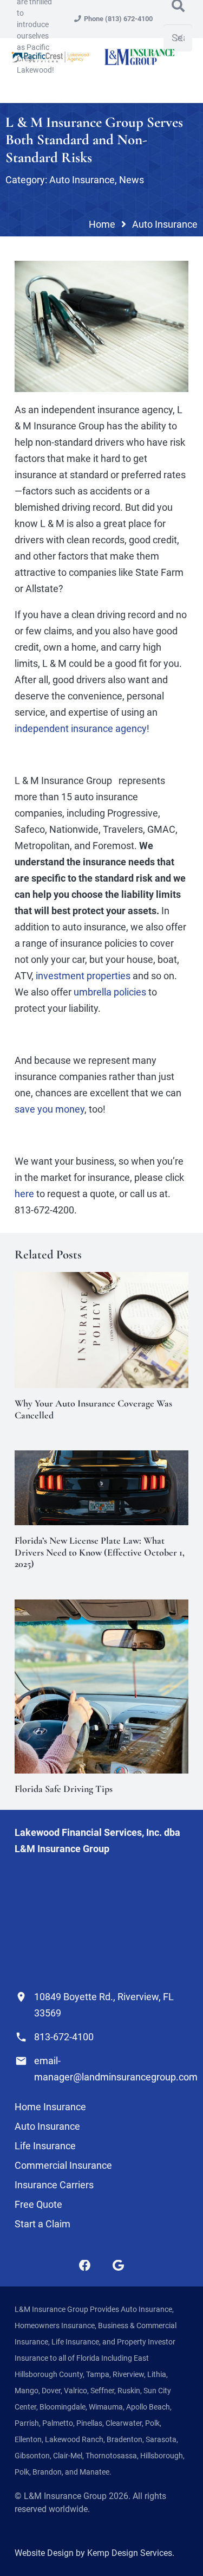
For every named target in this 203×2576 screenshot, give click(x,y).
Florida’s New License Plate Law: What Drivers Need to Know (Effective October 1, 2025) (100, 1552)
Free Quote (38, 2204)
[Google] (118, 2266)
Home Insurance (50, 2107)
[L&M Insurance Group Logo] (139, 57)
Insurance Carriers (54, 2185)
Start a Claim (42, 2224)
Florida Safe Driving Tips (64, 1789)
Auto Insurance (82, 180)
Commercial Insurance (63, 2165)
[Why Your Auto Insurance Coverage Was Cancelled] (101, 1280)
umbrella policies (110, 992)
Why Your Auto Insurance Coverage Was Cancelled (93, 1409)
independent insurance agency (81, 728)
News (132, 180)
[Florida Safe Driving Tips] (101, 1607)
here (24, 1194)
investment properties (83, 976)
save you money (50, 1109)
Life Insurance (45, 2146)
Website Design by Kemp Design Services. (94, 2553)
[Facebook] (85, 2266)
